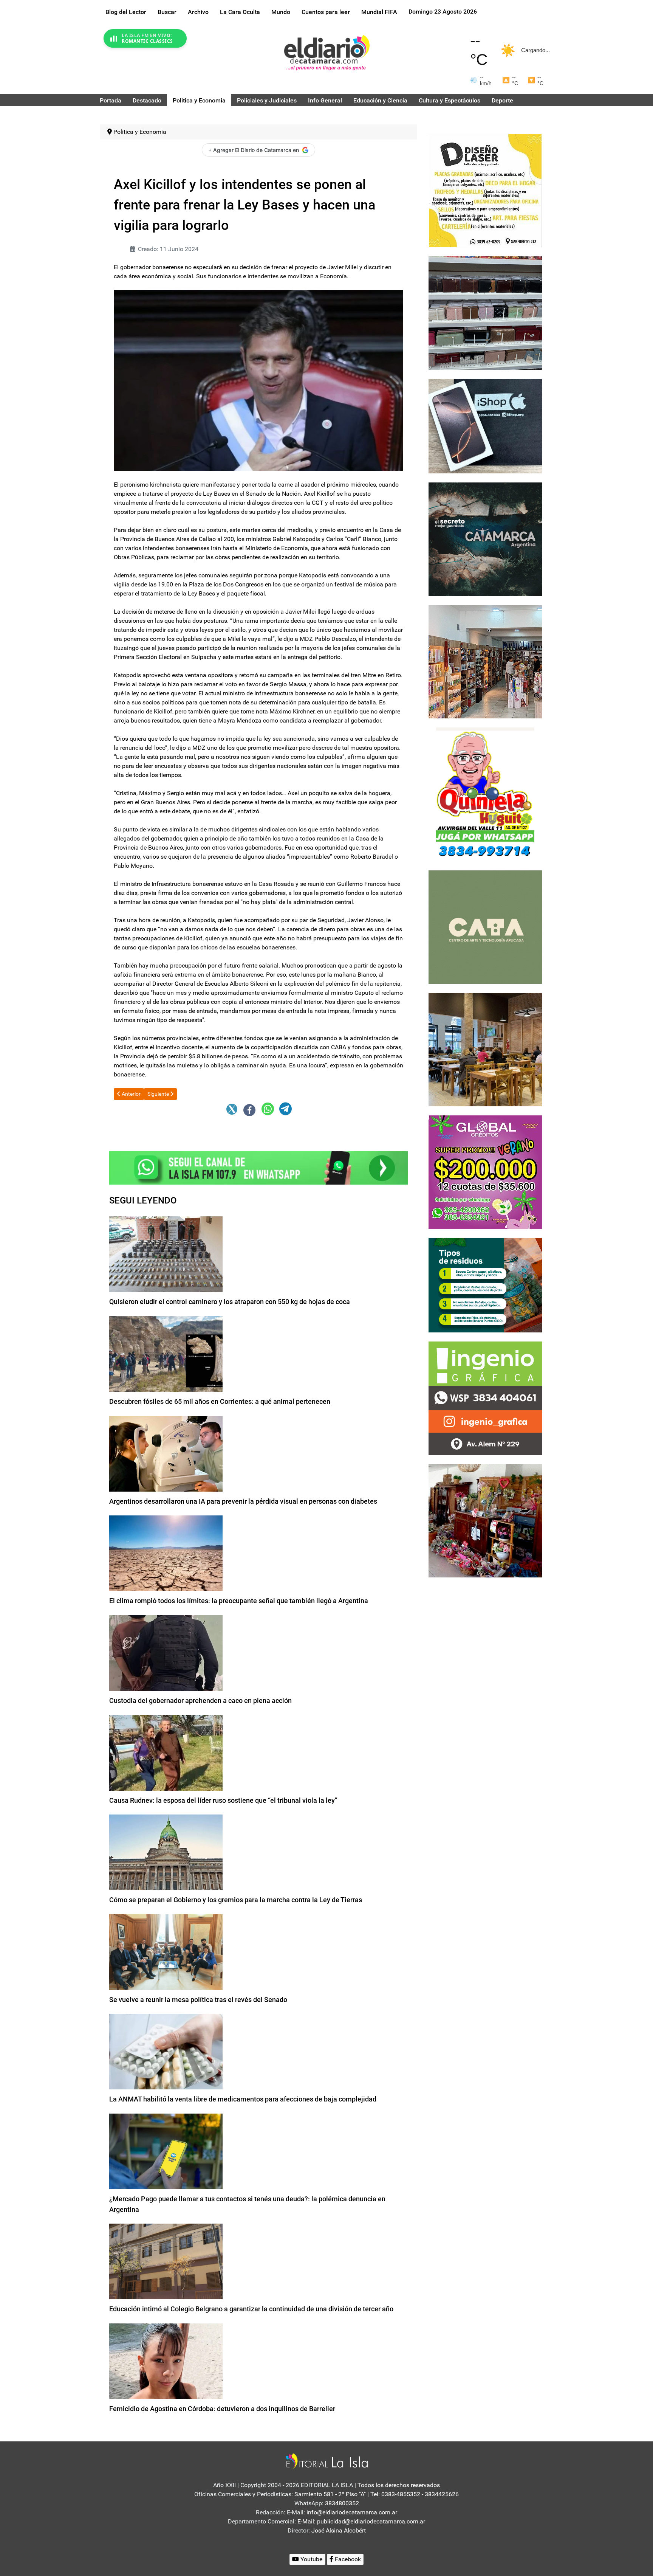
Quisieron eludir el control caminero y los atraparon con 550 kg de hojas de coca (230, 1302)
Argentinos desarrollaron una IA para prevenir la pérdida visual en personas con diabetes (243, 1501)
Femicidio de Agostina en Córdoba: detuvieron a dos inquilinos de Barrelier (222, 2409)
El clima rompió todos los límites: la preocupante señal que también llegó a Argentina (239, 1601)
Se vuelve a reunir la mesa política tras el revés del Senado (198, 2000)
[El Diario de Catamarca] (327, 52)
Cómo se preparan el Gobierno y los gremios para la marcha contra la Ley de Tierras (236, 1900)
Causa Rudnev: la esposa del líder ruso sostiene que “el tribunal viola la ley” (223, 1800)
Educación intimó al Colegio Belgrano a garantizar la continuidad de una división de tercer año (251, 2309)
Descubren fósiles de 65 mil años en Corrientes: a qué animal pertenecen (220, 1401)
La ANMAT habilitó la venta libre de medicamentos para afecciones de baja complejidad (243, 2099)
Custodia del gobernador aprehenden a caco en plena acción (200, 1701)
